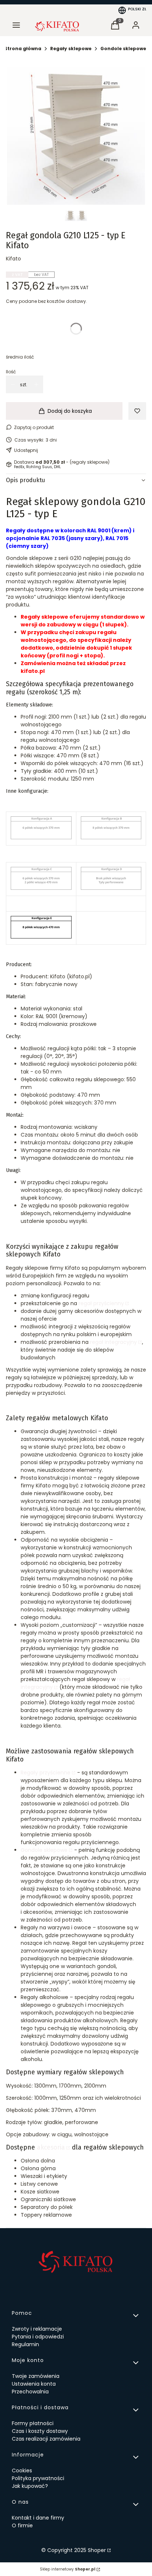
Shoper (97, 2550)
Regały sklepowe (71, 49)
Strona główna (23, 49)
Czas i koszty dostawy (40, 2431)
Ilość (11, 372)
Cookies (22, 2470)
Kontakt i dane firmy (38, 2518)
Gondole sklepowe (123, 49)
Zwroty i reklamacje (37, 2329)
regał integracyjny (113, 1342)
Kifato (13, 259)
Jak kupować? (30, 2486)
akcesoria (51, 2148)
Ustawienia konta (34, 2384)
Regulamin (25, 2344)
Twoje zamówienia (36, 2376)
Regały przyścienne (46, 1773)
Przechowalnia (30, 2392)
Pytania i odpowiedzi (38, 2337)
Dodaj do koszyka (70, 411)
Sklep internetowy (68, 2569)
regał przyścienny (101, 1303)
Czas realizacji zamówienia (46, 2439)
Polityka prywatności (38, 2478)
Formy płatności (33, 2423)
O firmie (22, 2525)
